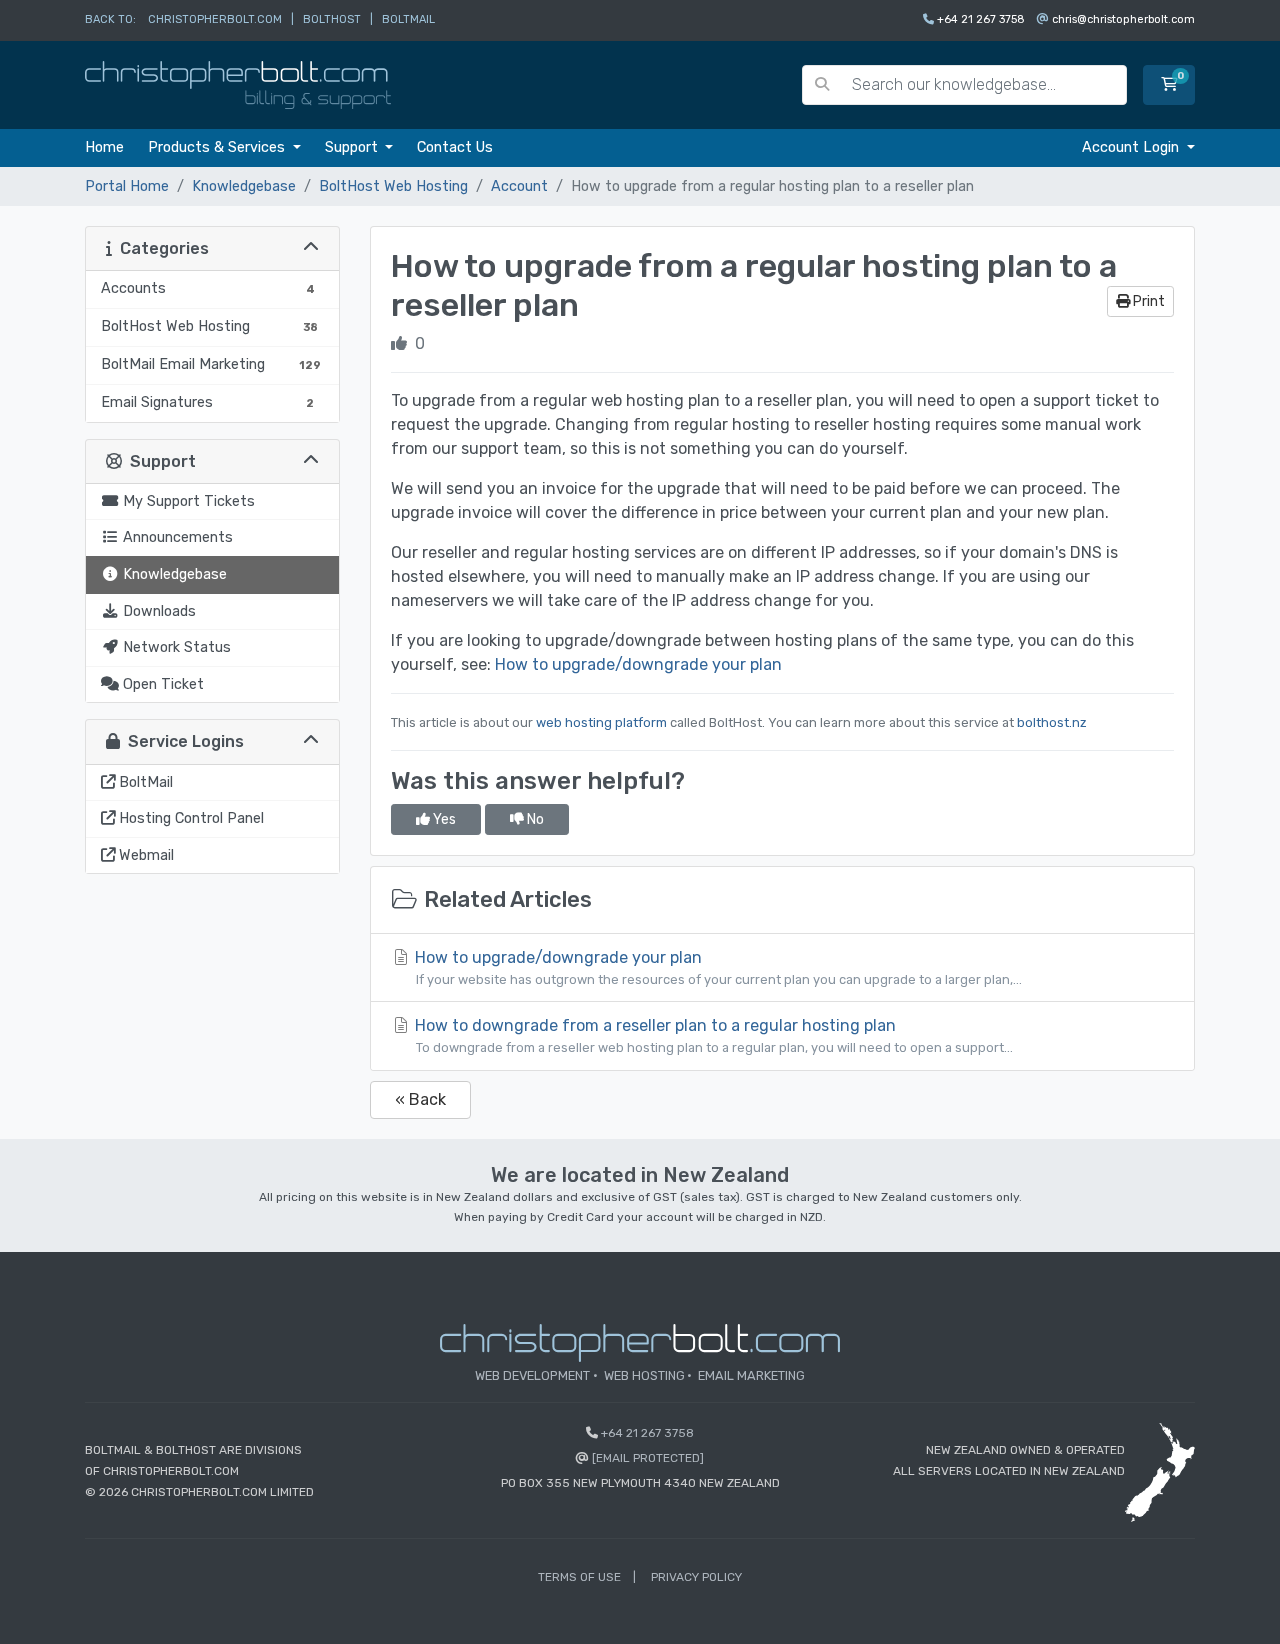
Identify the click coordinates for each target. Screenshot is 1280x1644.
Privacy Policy (696, 1577)
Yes (443, 819)
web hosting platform (601, 722)
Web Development (532, 1375)
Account (519, 186)
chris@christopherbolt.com (1123, 19)
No (534, 819)
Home (104, 147)
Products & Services (218, 147)
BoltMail (408, 19)
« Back (420, 1099)
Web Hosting (644, 1375)
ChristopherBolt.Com (215, 19)
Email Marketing (751, 1375)
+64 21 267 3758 (981, 19)
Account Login (1132, 147)
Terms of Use (579, 1577)
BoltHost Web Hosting (393, 186)
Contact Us (455, 147)
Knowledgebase (244, 186)
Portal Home (127, 186)
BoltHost (332, 19)
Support (353, 147)
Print (1147, 301)
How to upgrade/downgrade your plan (638, 664)
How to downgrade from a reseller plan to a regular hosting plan (712, 1035)
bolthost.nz (1052, 722)
